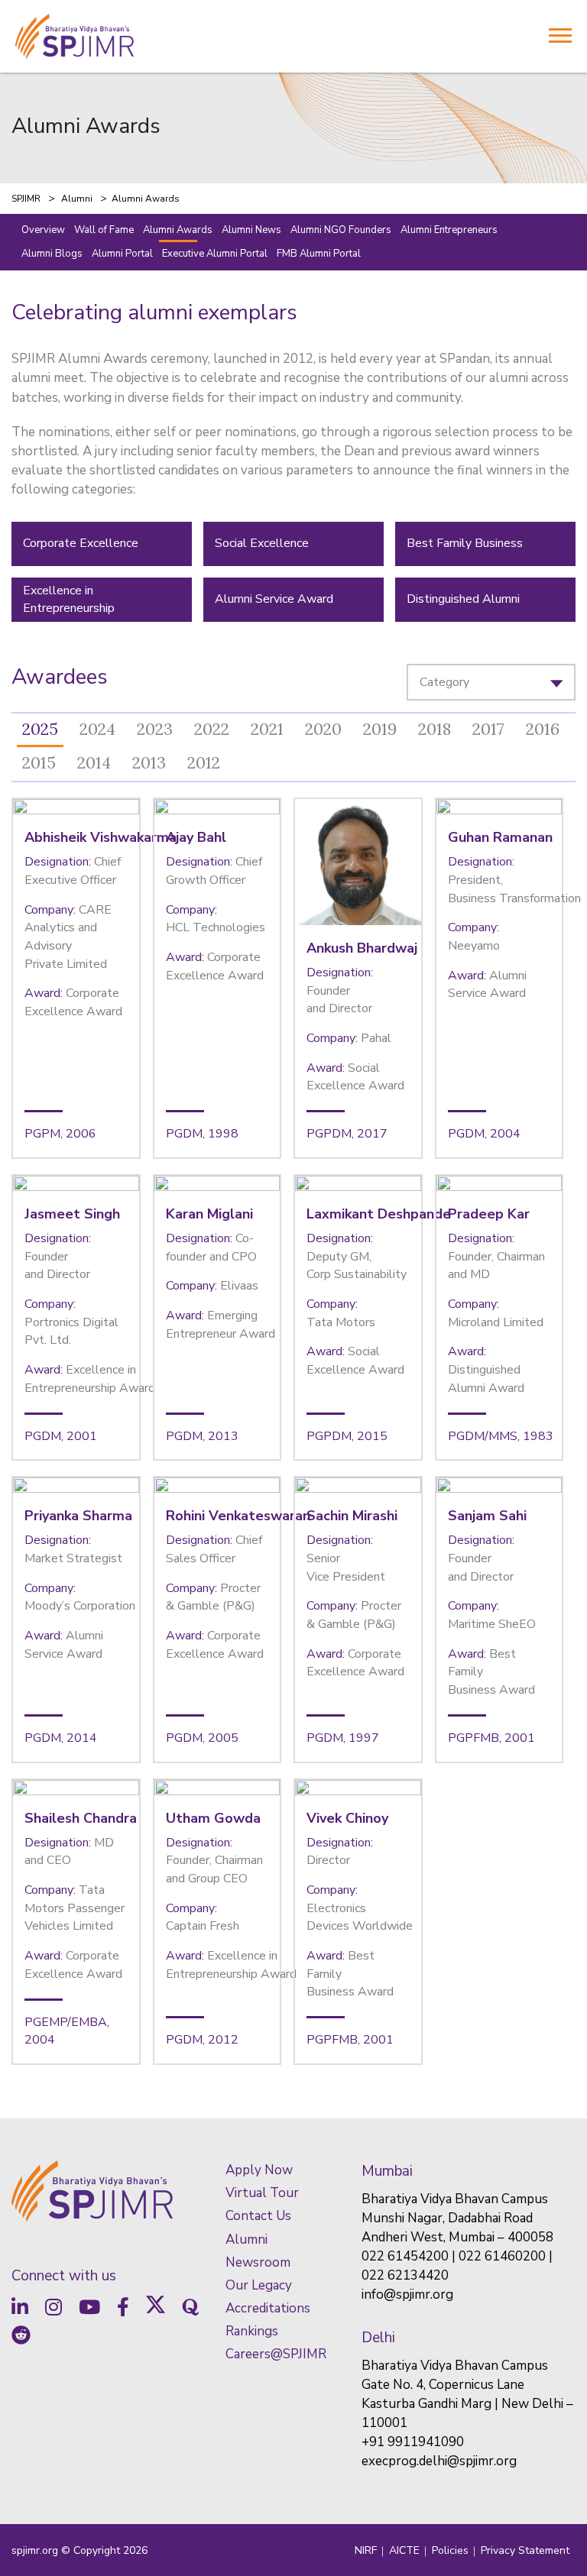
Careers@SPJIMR (276, 2354)
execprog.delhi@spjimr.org (439, 2461)
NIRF (366, 2550)
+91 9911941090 (413, 2442)
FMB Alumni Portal (319, 254)
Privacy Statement (525, 2550)
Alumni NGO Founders (341, 230)
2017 (488, 729)
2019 (380, 729)
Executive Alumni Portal (215, 254)
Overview (43, 230)
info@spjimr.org (407, 2294)
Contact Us (258, 2216)
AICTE (404, 2550)
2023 (155, 729)
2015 (39, 763)
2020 (323, 729)
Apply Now (259, 2170)
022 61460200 (502, 2256)
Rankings (252, 2331)
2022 (212, 729)
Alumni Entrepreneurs (449, 230)
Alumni (246, 2239)
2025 (40, 729)
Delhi (378, 2338)
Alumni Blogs (52, 254)
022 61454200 (405, 2256)
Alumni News (251, 230)
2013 (149, 763)
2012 (204, 763)
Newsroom (258, 2262)
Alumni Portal (122, 254)
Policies (450, 2550)
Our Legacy (259, 2285)
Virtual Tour (262, 2193)
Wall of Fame (104, 230)
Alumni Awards (178, 230)
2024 (97, 729)
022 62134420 (405, 2275)
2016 (543, 729)
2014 (94, 763)
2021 (267, 729)
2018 (435, 729)
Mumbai (387, 2171)
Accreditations (268, 2308)
